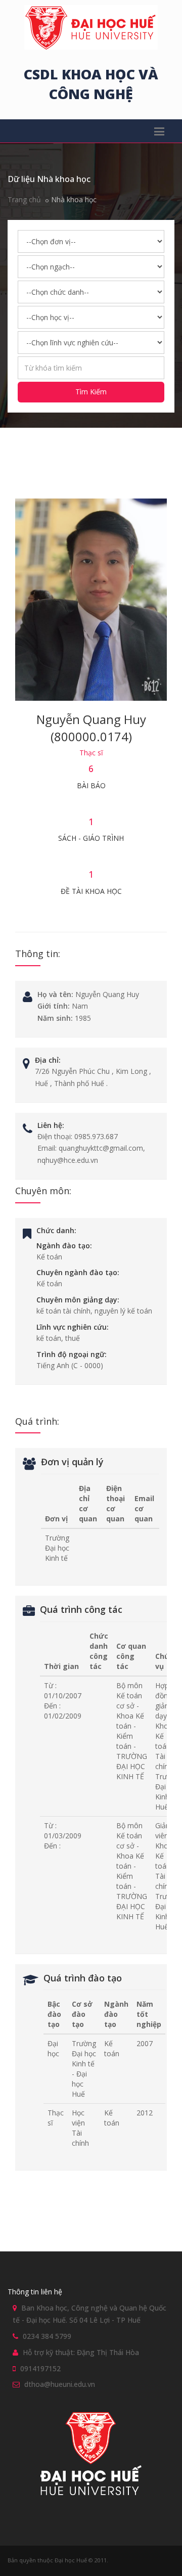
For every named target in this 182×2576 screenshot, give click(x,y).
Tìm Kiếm (91, 392)
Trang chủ (24, 199)
